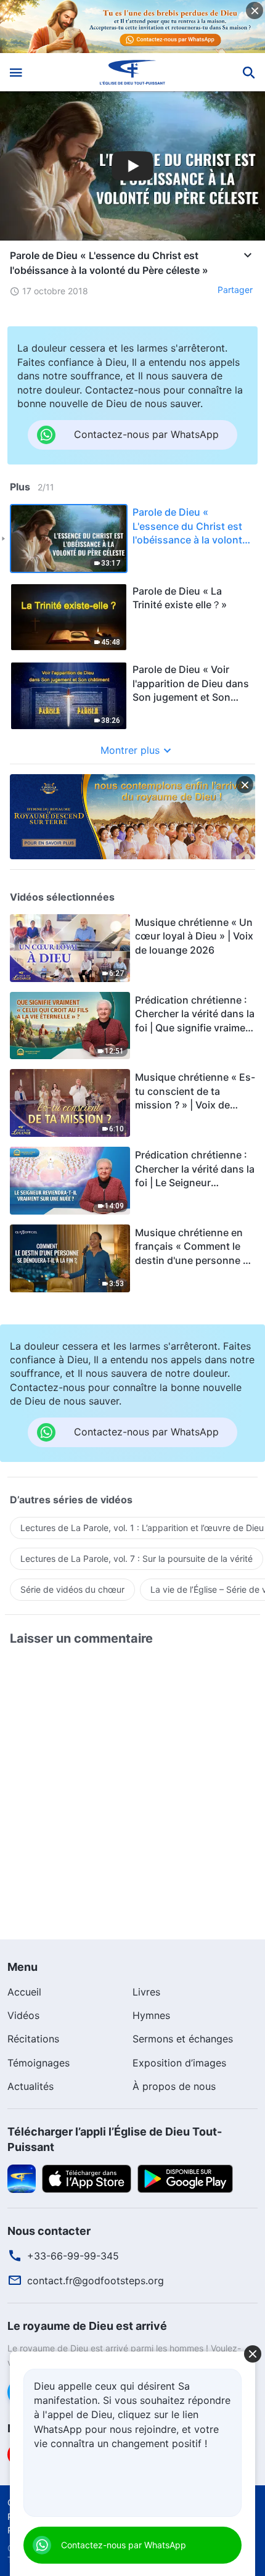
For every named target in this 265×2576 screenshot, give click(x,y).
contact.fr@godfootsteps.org (96, 2281)
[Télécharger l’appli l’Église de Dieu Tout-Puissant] (22, 2178)
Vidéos (23, 2015)
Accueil (24, 1992)
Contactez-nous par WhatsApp (124, 2545)
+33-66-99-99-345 (73, 2256)
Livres (146, 1992)
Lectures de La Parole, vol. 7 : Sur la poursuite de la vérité (137, 1558)
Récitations (33, 2039)
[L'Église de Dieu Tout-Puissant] (133, 72)
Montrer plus (130, 750)
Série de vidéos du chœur (72, 1589)
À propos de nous (174, 2086)
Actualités (31, 2086)
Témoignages (39, 2063)
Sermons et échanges (183, 2039)
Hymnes (151, 2015)
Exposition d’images (179, 2063)
